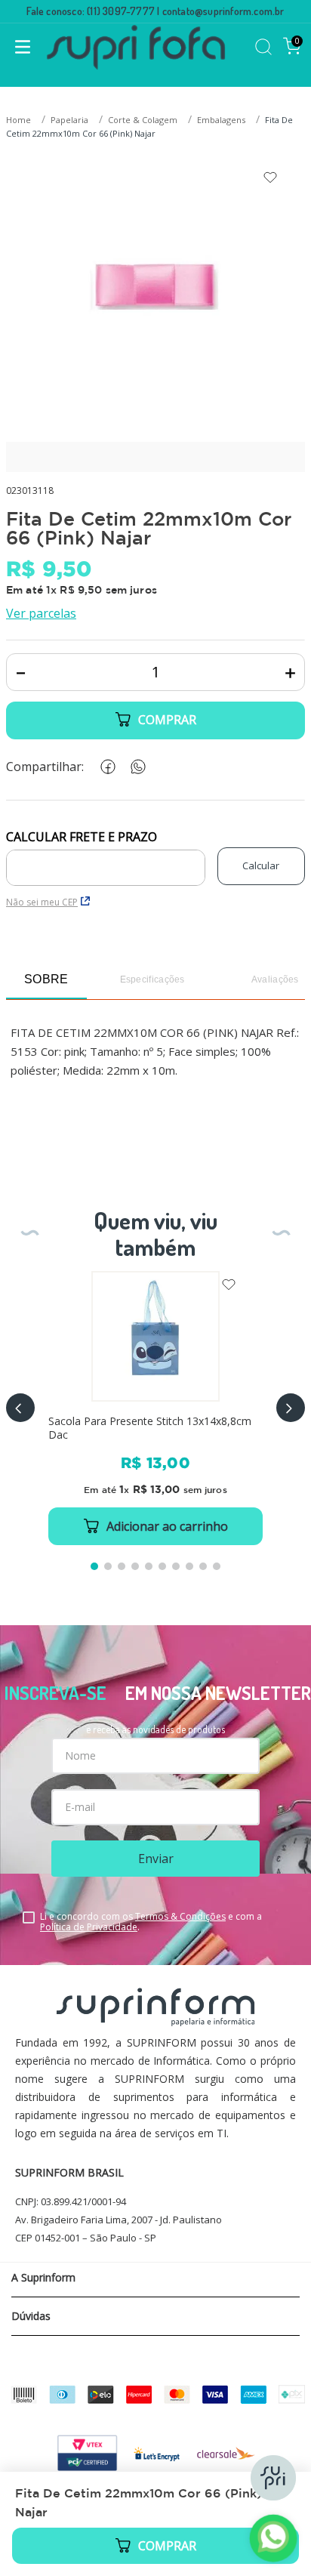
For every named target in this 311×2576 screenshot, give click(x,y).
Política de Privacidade (89, 1927)
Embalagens (221, 120)
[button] (20, 1408)
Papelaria (69, 120)
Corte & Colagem (143, 120)
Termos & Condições (180, 1916)
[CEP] (106, 858)
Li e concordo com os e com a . (151, 1922)
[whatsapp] (135, 767)
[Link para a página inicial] (20, 120)
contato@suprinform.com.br (223, 11)
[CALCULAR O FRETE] (261, 866)
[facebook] (105, 767)
